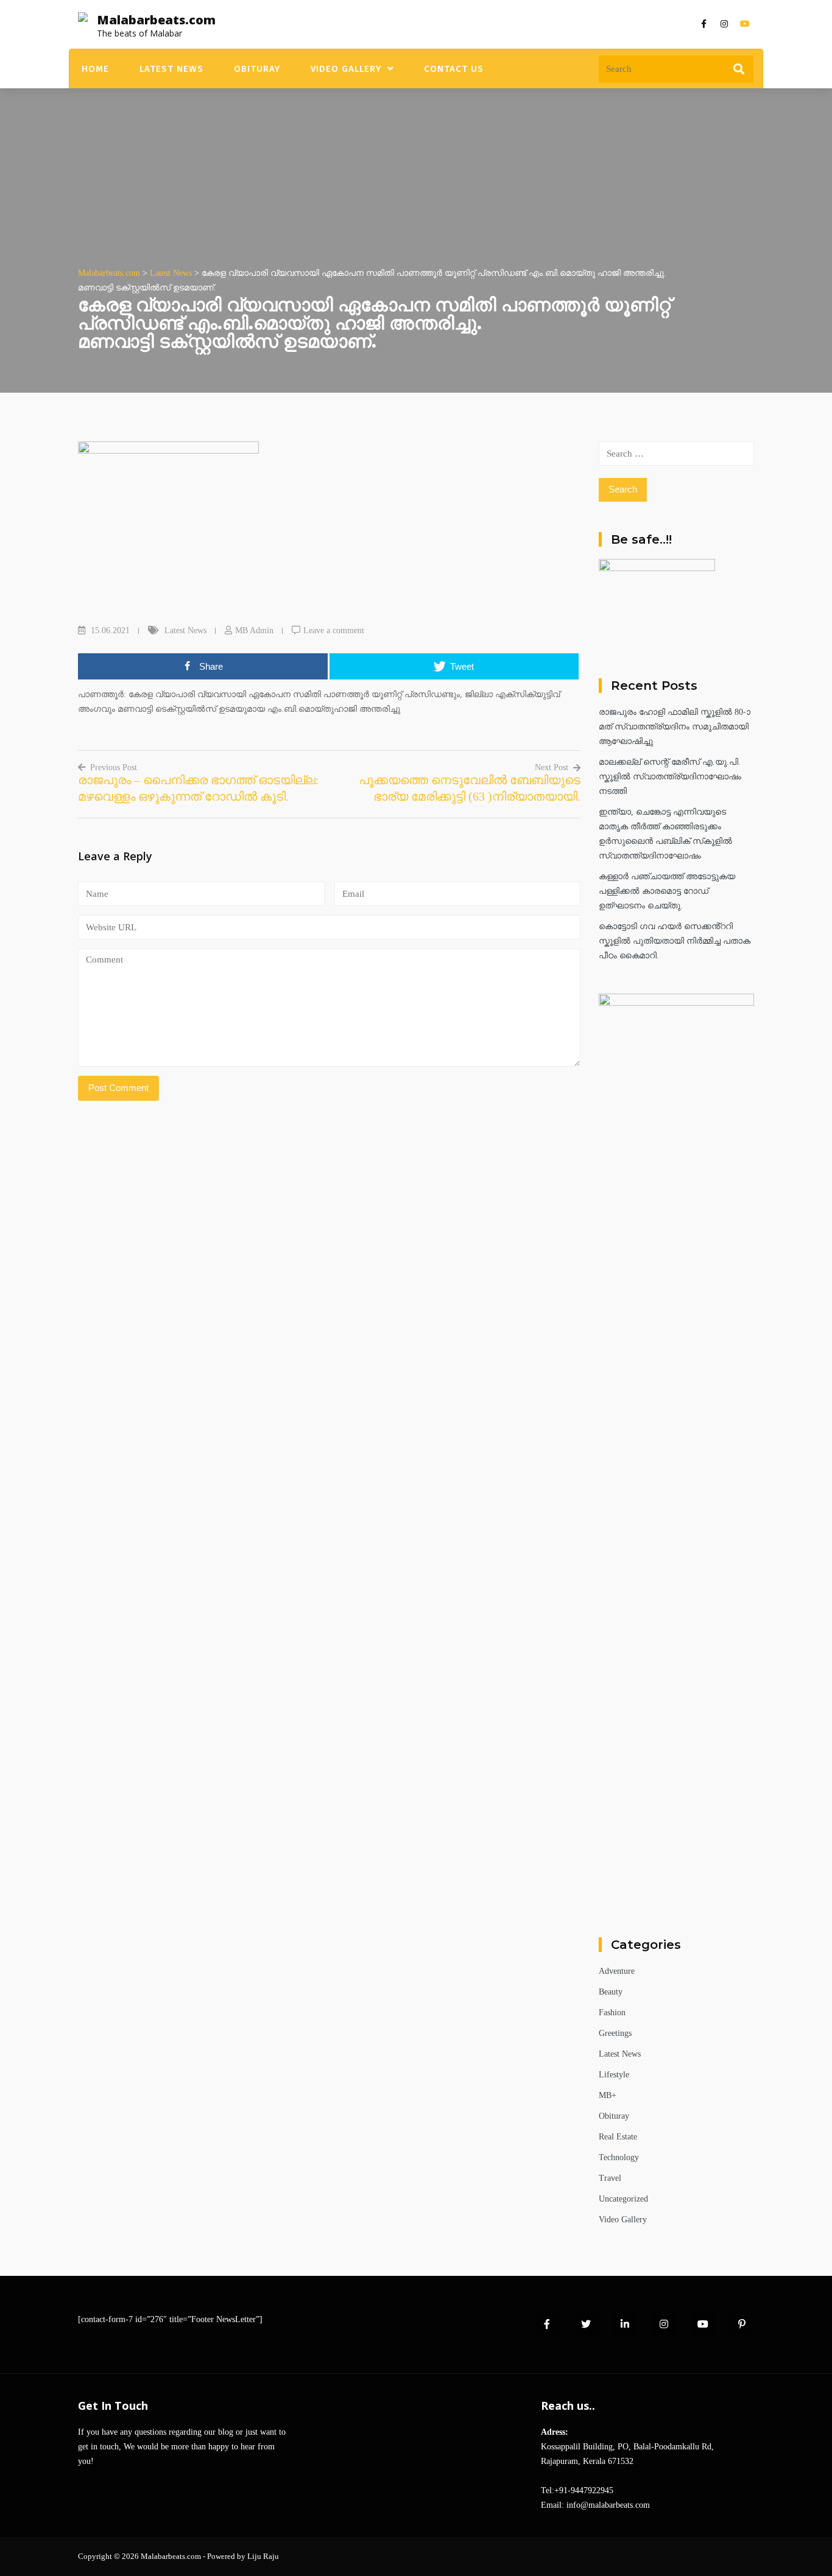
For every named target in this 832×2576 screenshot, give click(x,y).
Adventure (617, 1971)
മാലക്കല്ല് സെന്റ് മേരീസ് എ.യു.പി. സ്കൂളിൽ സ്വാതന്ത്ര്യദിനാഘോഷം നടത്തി (670, 777)
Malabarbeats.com (156, 20)
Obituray (257, 69)
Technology (619, 2157)
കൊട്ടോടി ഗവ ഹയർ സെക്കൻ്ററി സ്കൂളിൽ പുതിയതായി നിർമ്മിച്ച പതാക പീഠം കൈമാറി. (675, 941)
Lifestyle (614, 2075)
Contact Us (454, 69)
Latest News (171, 69)
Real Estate (618, 2137)
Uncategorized (623, 2199)
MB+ (608, 2095)
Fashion (612, 2013)
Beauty (611, 1992)
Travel (610, 2178)
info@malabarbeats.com (608, 2505)
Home (95, 69)
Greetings (615, 2033)
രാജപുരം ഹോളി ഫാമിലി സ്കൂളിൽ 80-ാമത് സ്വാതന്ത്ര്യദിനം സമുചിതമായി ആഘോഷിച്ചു (675, 727)
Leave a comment (334, 630)
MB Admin (254, 630)
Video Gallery (346, 69)
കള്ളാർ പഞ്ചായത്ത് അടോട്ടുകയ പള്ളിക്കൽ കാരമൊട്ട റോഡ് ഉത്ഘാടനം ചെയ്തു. (667, 891)
